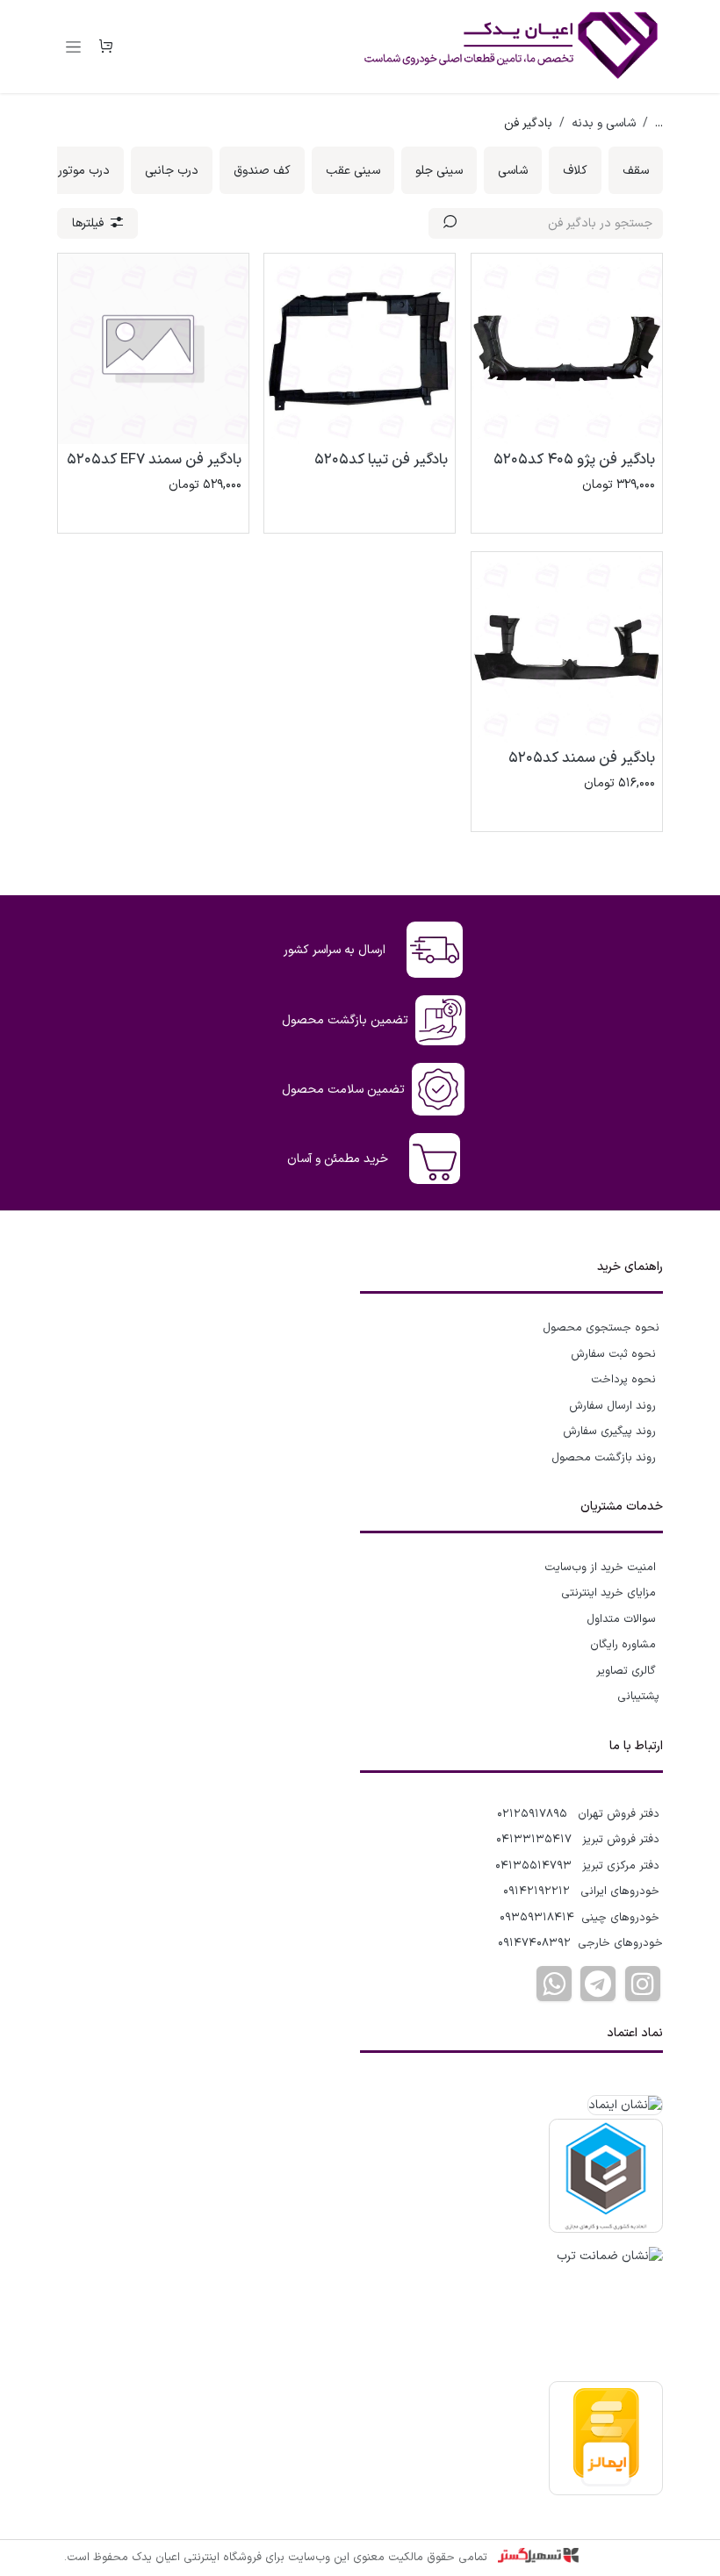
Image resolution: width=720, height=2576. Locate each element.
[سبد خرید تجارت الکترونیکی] (105, 47)
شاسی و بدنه (604, 123)
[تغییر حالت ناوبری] (73, 47)
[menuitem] (636, 170)
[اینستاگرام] (643, 1984)
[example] (598, 1984)
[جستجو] (450, 223)
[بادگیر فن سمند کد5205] (567, 647)
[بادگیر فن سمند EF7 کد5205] (153, 349)
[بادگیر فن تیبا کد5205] (360, 349)
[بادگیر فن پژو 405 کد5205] (567, 349)
